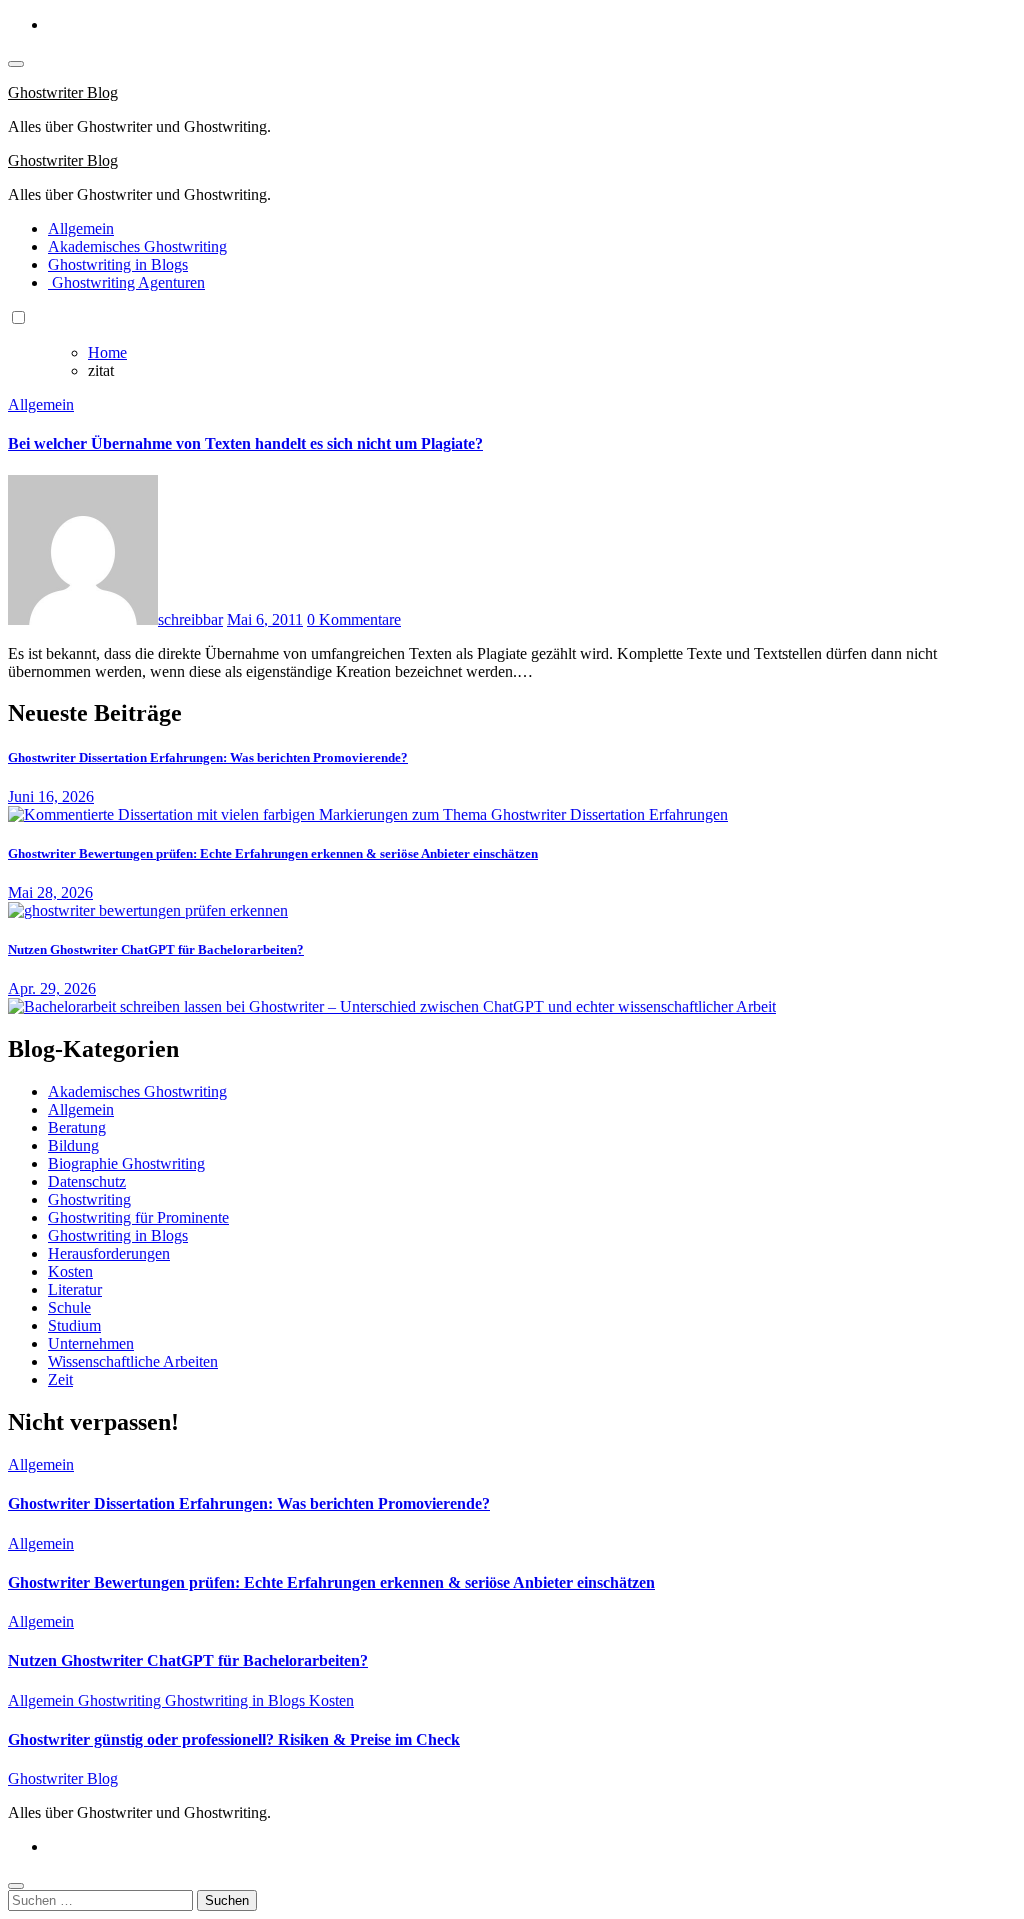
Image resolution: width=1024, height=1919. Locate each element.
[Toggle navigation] (16, 64)
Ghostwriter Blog (63, 92)
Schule (69, 1307)
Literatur (75, 1289)
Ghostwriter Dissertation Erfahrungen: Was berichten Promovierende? (208, 757)
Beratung (77, 1127)
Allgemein (81, 228)
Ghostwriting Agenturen (126, 282)
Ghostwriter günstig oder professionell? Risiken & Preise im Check (234, 1739)
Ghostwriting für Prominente (138, 1217)
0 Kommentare (354, 619)
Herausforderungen (109, 1253)
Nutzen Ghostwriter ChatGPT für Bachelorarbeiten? (156, 949)
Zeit (60, 1379)
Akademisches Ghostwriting (137, 246)
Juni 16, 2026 (51, 796)
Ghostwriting (89, 1199)
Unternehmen (91, 1343)
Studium (74, 1325)
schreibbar (190, 619)
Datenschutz (87, 1181)
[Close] (16, 1886)
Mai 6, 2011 (265, 619)
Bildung (73, 1145)
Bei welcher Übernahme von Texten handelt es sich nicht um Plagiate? (245, 443)
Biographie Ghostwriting (126, 1163)
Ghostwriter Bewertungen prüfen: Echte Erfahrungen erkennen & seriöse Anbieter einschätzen (273, 853)
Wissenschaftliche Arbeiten (133, 1361)
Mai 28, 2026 (50, 892)
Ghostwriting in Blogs (118, 264)
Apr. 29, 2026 (52, 988)
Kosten (70, 1271)
